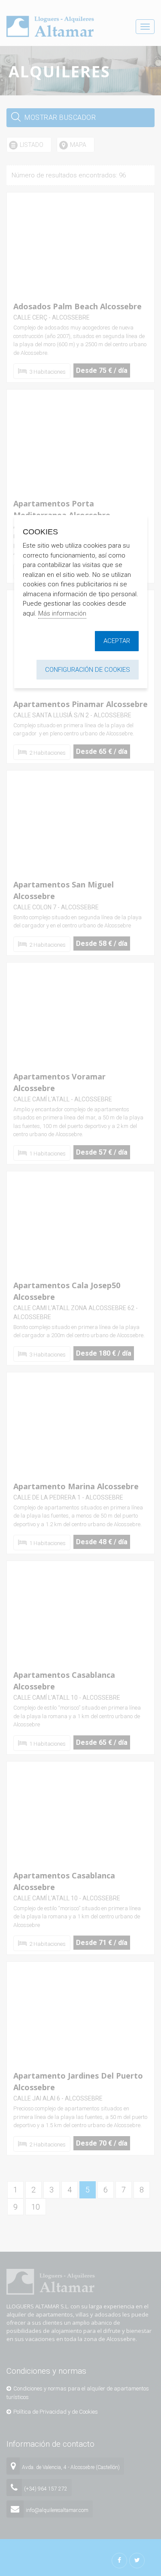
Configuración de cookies (88, 670)
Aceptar (117, 641)
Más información (62, 613)
